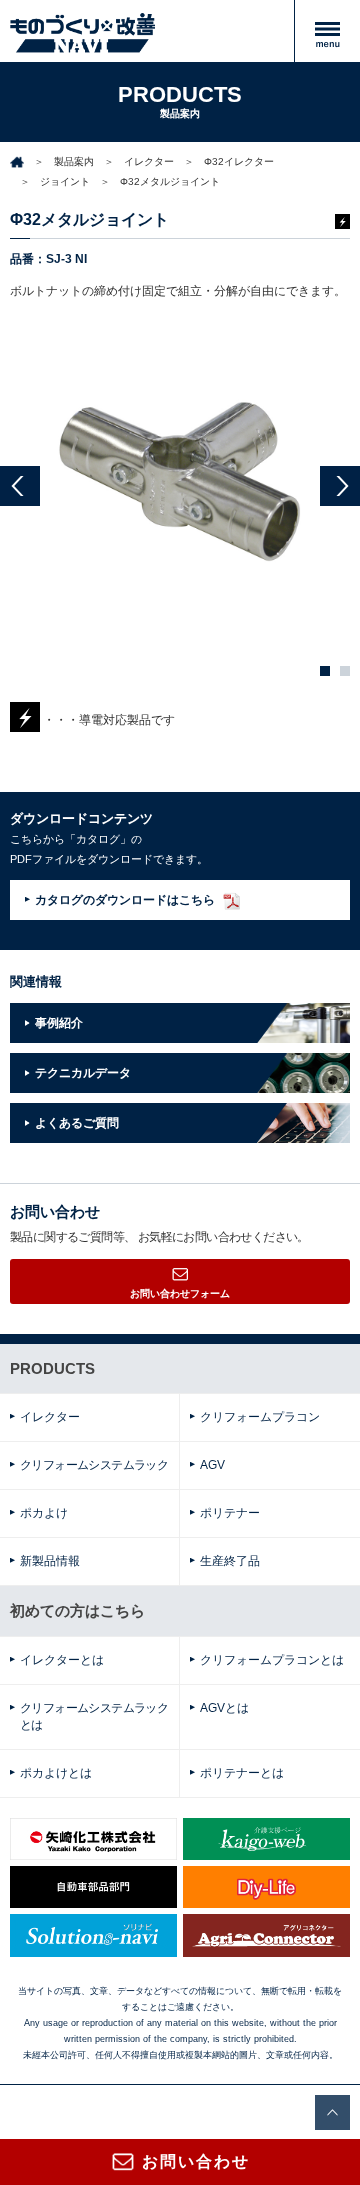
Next (340, 486)
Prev (20, 486)
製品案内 (74, 161)
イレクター (149, 161)
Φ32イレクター (239, 161)
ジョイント (65, 181)
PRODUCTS (52, 1368)
